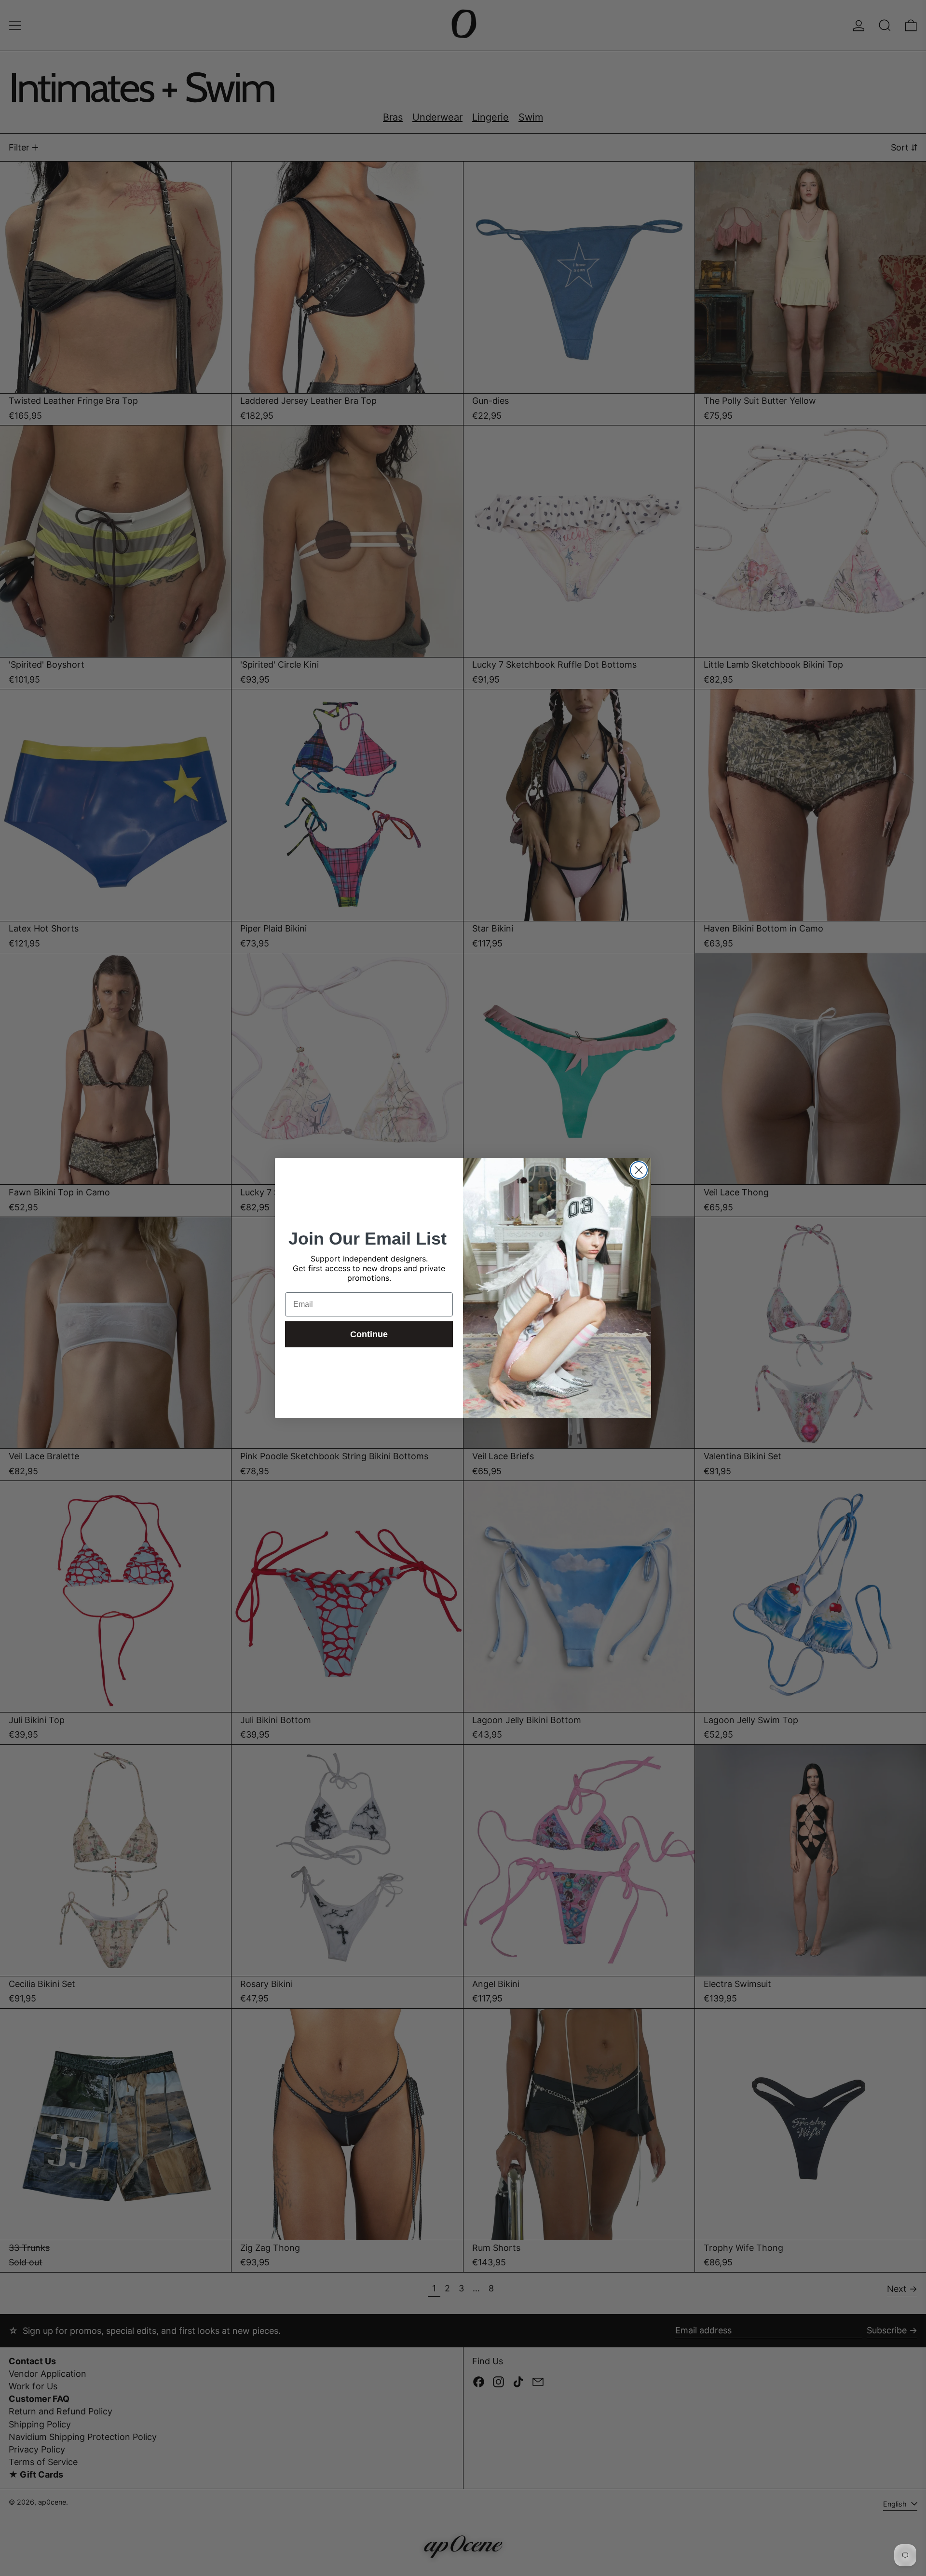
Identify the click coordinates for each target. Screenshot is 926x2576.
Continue (369, 1334)
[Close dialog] (639, 1170)
